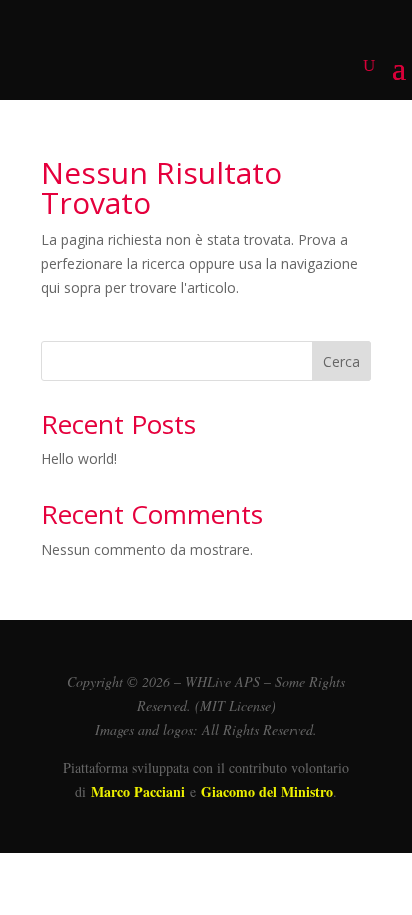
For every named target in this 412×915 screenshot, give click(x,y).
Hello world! (79, 458)
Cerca (341, 361)
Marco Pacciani (138, 791)
